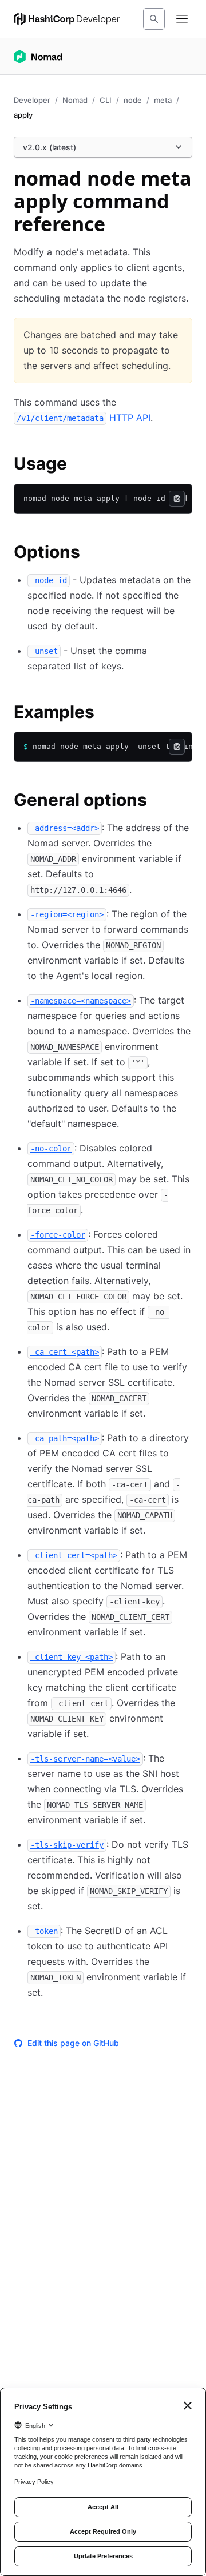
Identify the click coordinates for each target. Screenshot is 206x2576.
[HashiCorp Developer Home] (67, 19)
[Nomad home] (38, 57)
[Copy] (177, 499)
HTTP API (84, 418)
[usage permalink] (78, 465)
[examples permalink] (106, 713)
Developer (32, 100)
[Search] (154, 19)
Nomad (75, 100)
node (133, 100)
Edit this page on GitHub (73, 2043)
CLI (106, 100)
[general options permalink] (159, 801)
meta (163, 100)
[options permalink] (92, 553)
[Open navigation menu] (182, 19)
